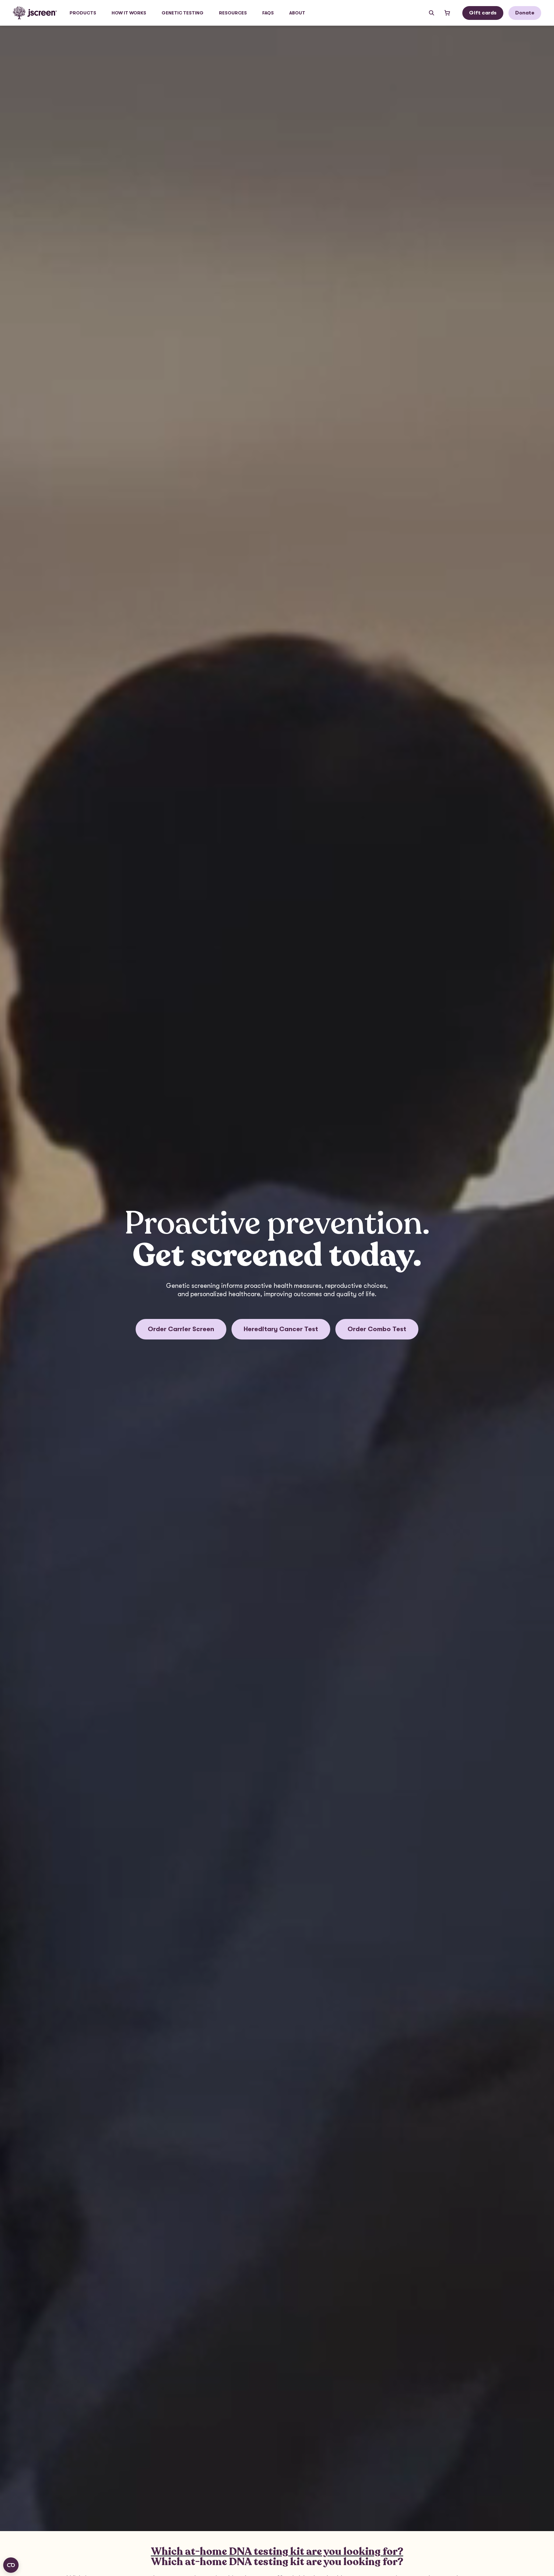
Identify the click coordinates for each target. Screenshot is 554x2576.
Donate (525, 13)
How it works (129, 13)
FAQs (268, 13)
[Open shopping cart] (447, 13)
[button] (83, 13)
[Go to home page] (35, 13)
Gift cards (483, 13)
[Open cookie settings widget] (11, 2565)
